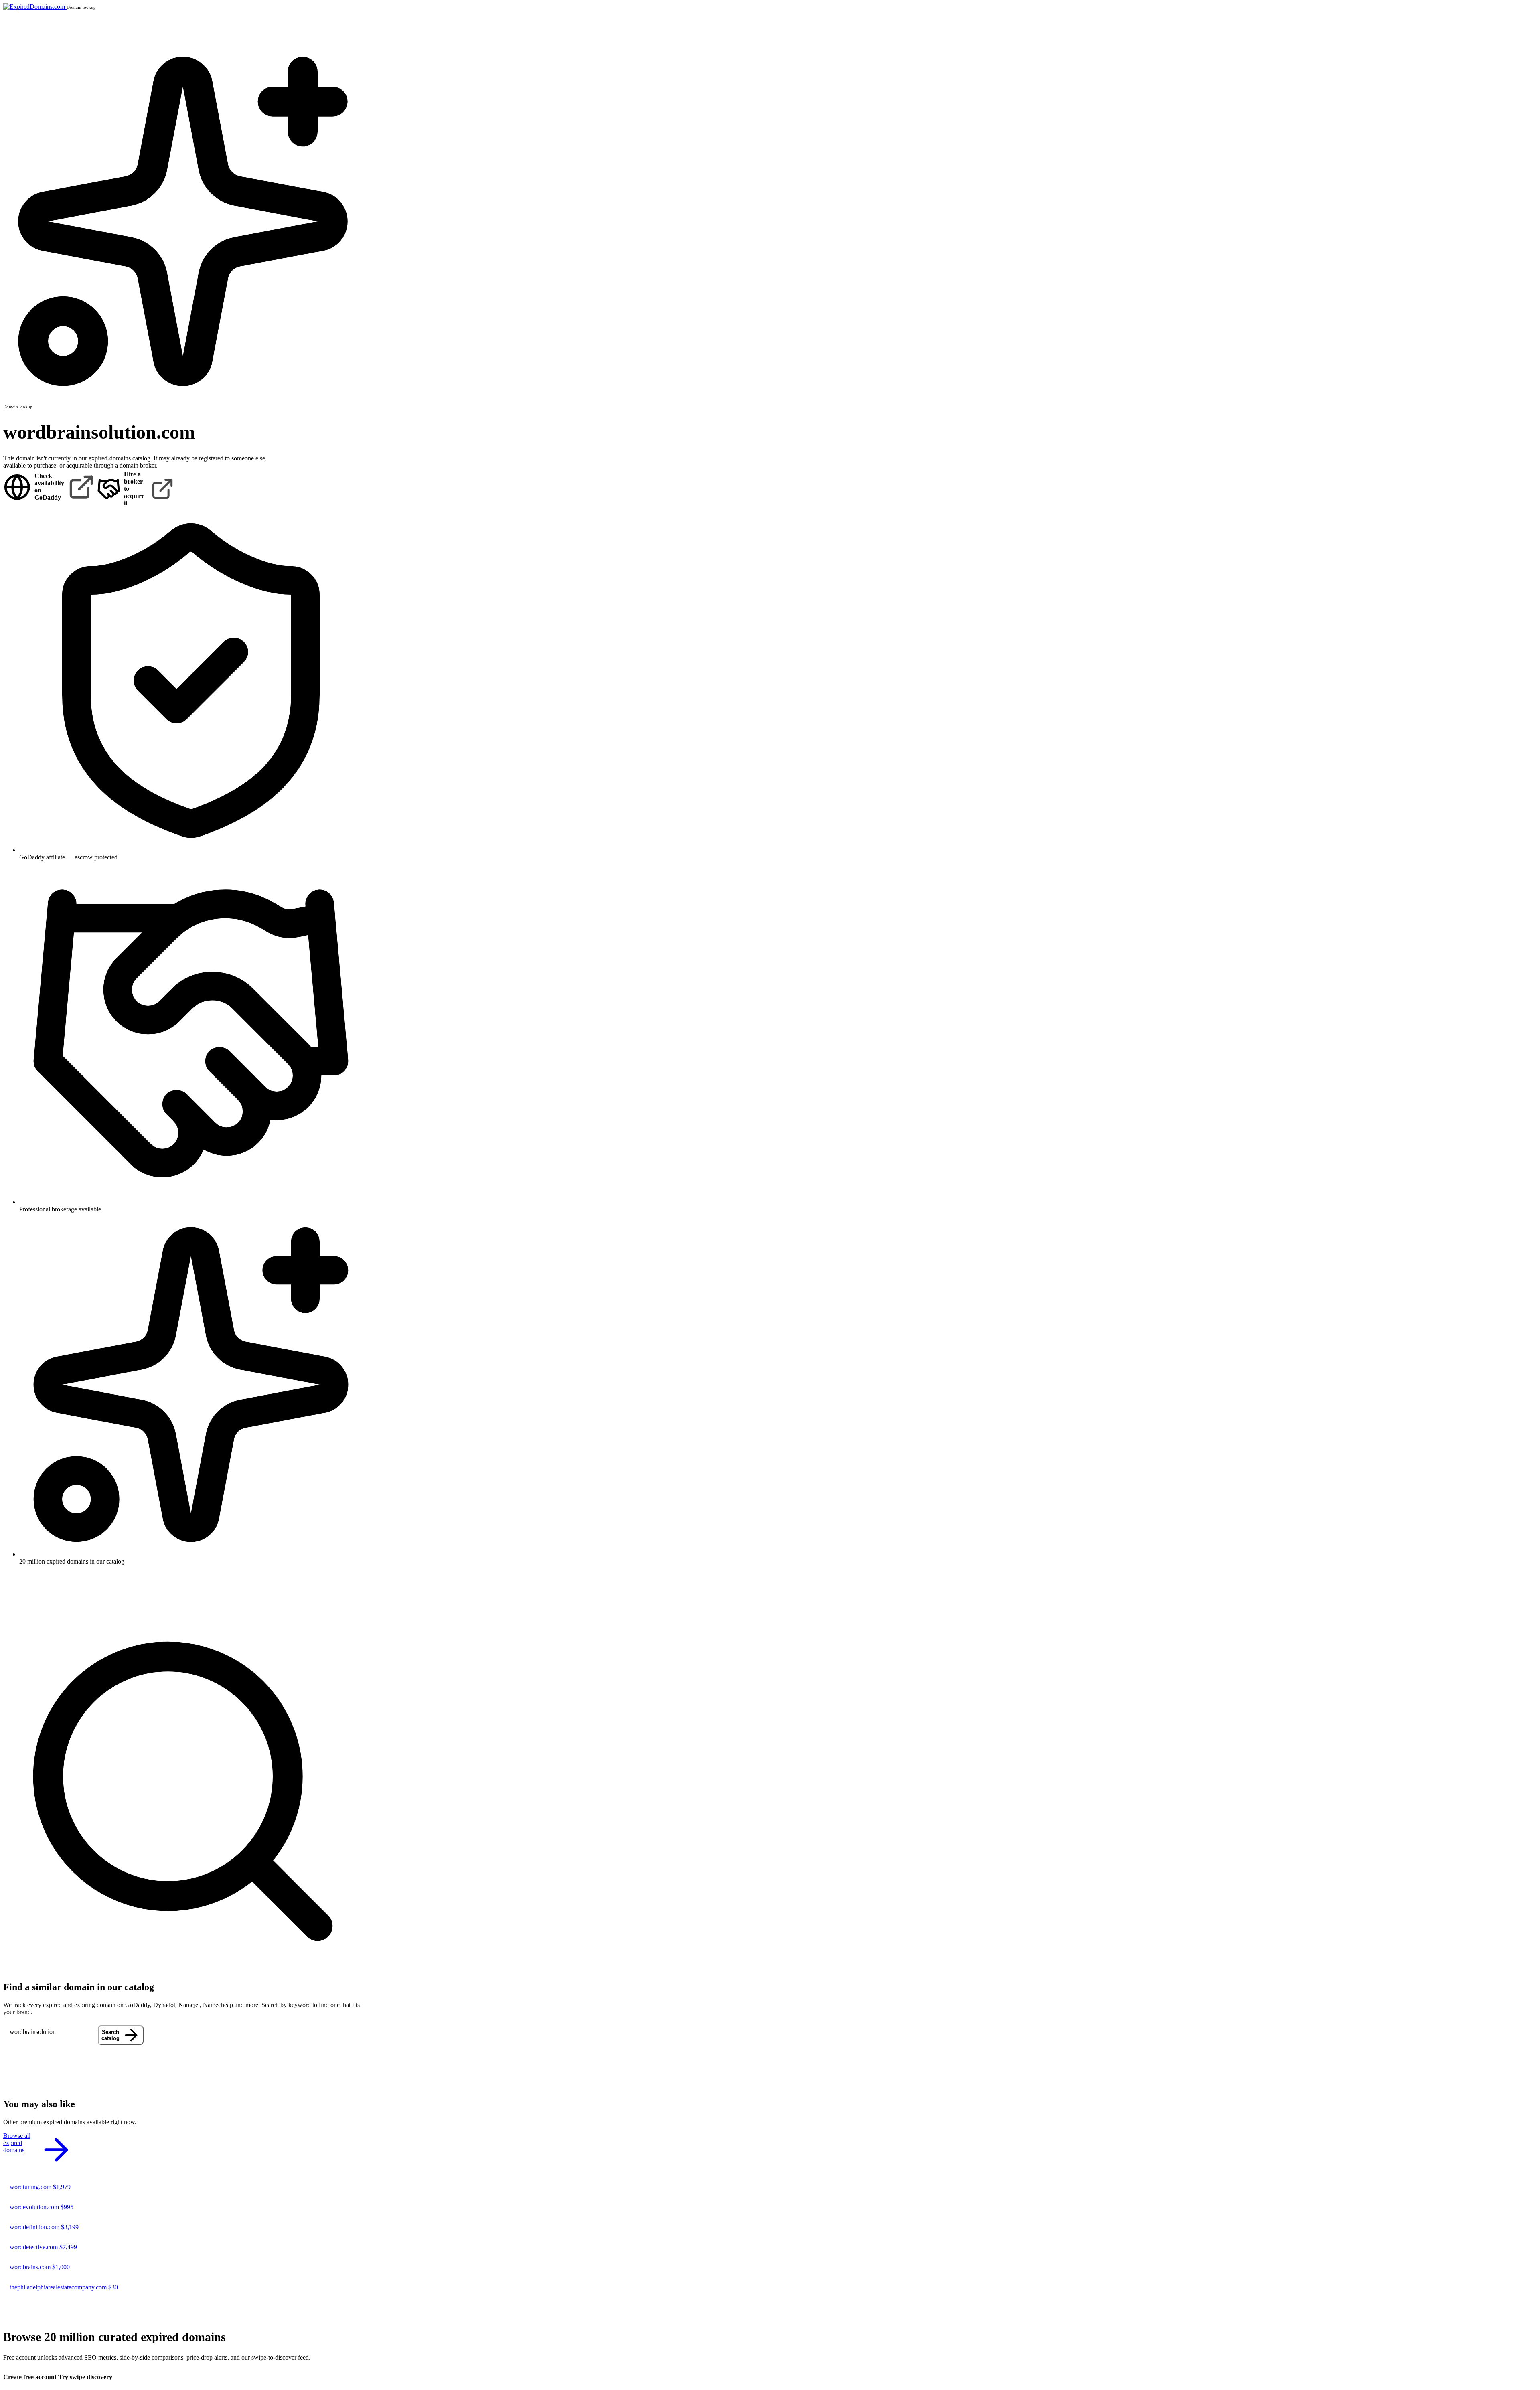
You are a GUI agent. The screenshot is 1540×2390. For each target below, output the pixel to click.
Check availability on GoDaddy (49, 487)
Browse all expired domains (17, 2143)
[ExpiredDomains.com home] (35, 7)
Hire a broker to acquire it (134, 489)
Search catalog (110, 2035)
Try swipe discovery (85, 2377)
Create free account (30, 2377)
